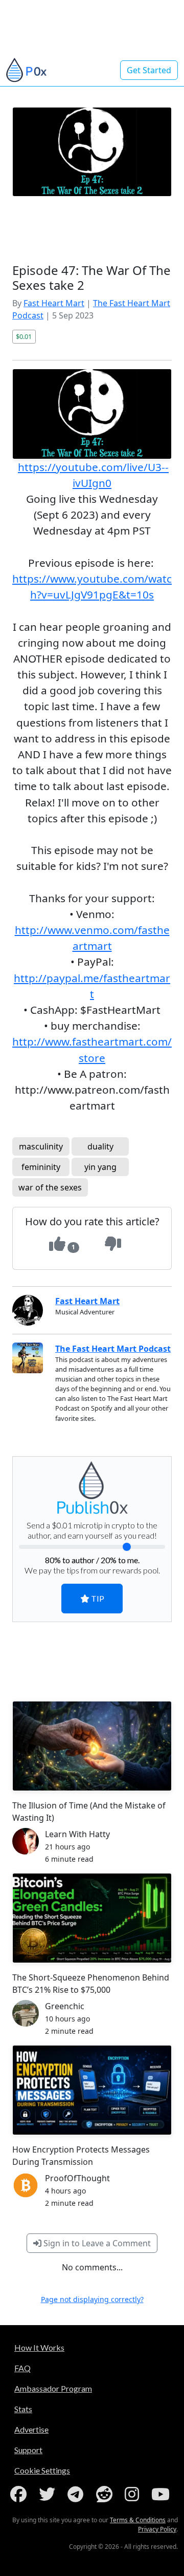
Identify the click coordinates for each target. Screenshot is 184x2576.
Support (28, 2450)
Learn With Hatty (77, 1834)
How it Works (39, 2347)
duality (100, 1146)
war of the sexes (50, 1187)
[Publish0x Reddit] (106, 2494)
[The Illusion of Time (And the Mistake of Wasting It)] (92, 1746)
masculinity (41, 1146)
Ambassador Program (53, 2388)
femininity (41, 1167)
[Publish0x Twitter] (49, 2494)
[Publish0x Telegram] (77, 2494)
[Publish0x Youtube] (163, 2494)
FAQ (22, 2368)
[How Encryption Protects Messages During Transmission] (92, 2090)
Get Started (149, 70)
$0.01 (24, 336)
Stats (23, 2409)
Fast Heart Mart (54, 303)
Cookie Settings (42, 2470)
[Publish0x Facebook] (20, 2494)
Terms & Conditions (138, 2520)
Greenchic (65, 2006)
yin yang (100, 1167)
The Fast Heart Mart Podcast (113, 1349)
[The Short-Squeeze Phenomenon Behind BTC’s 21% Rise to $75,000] (92, 1918)
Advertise (31, 2429)
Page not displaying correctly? (92, 2299)
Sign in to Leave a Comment (96, 2243)
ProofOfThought (77, 2178)
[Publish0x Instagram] (134, 2494)
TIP (97, 1598)
